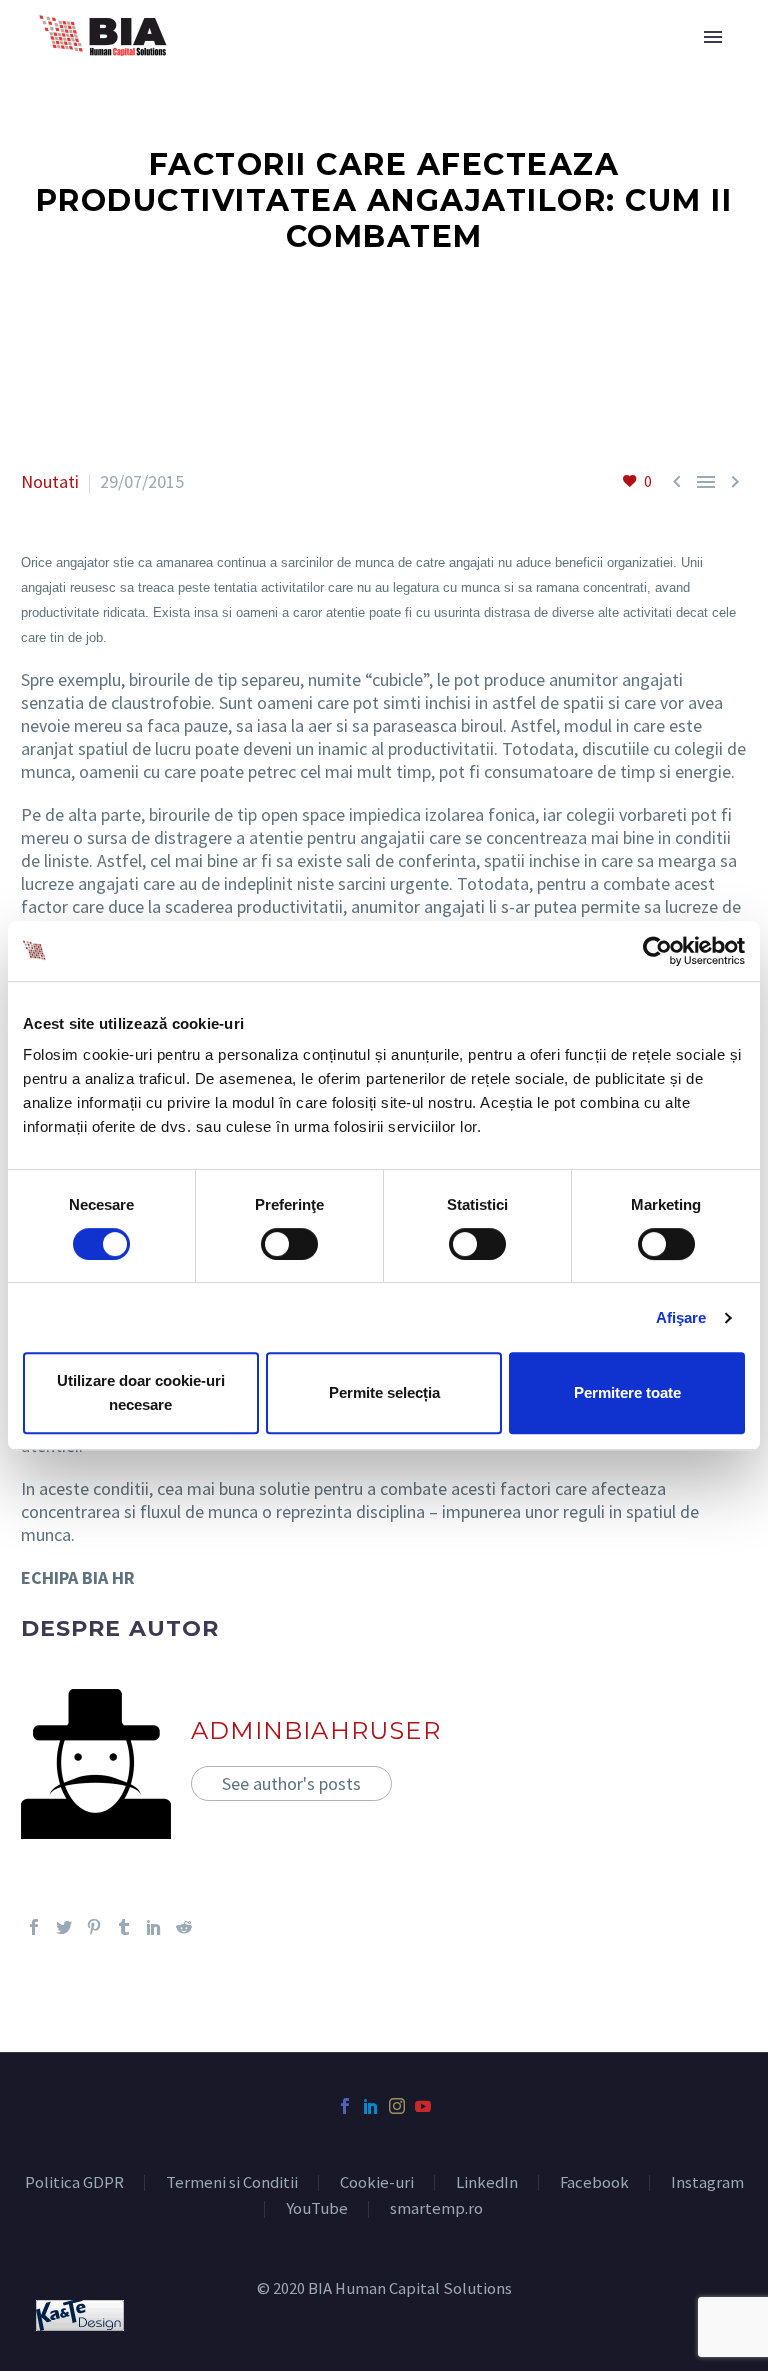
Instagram (707, 2183)
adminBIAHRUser (316, 1730)
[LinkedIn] (154, 1927)
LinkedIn (487, 2183)
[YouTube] (423, 2106)
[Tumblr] (124, 1927)
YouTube (317, 2209)
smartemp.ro (436, 2209)
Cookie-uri (377, 2183)
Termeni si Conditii (232, 2183)
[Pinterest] (94, 1927)
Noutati (50, 481)
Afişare (681, 1317)
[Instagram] (397, 2106)
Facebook (594, 2183)
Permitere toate (627, 1392)
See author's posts (291, 1783)
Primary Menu (713, 37)
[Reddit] (184, 1927)
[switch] (289, 1244)
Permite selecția (384, 1392)
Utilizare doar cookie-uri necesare (141, 1392)
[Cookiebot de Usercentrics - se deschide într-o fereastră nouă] (657, 951)
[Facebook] (34, 1927)
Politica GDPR (74, 2183)
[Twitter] (64, 1927)
